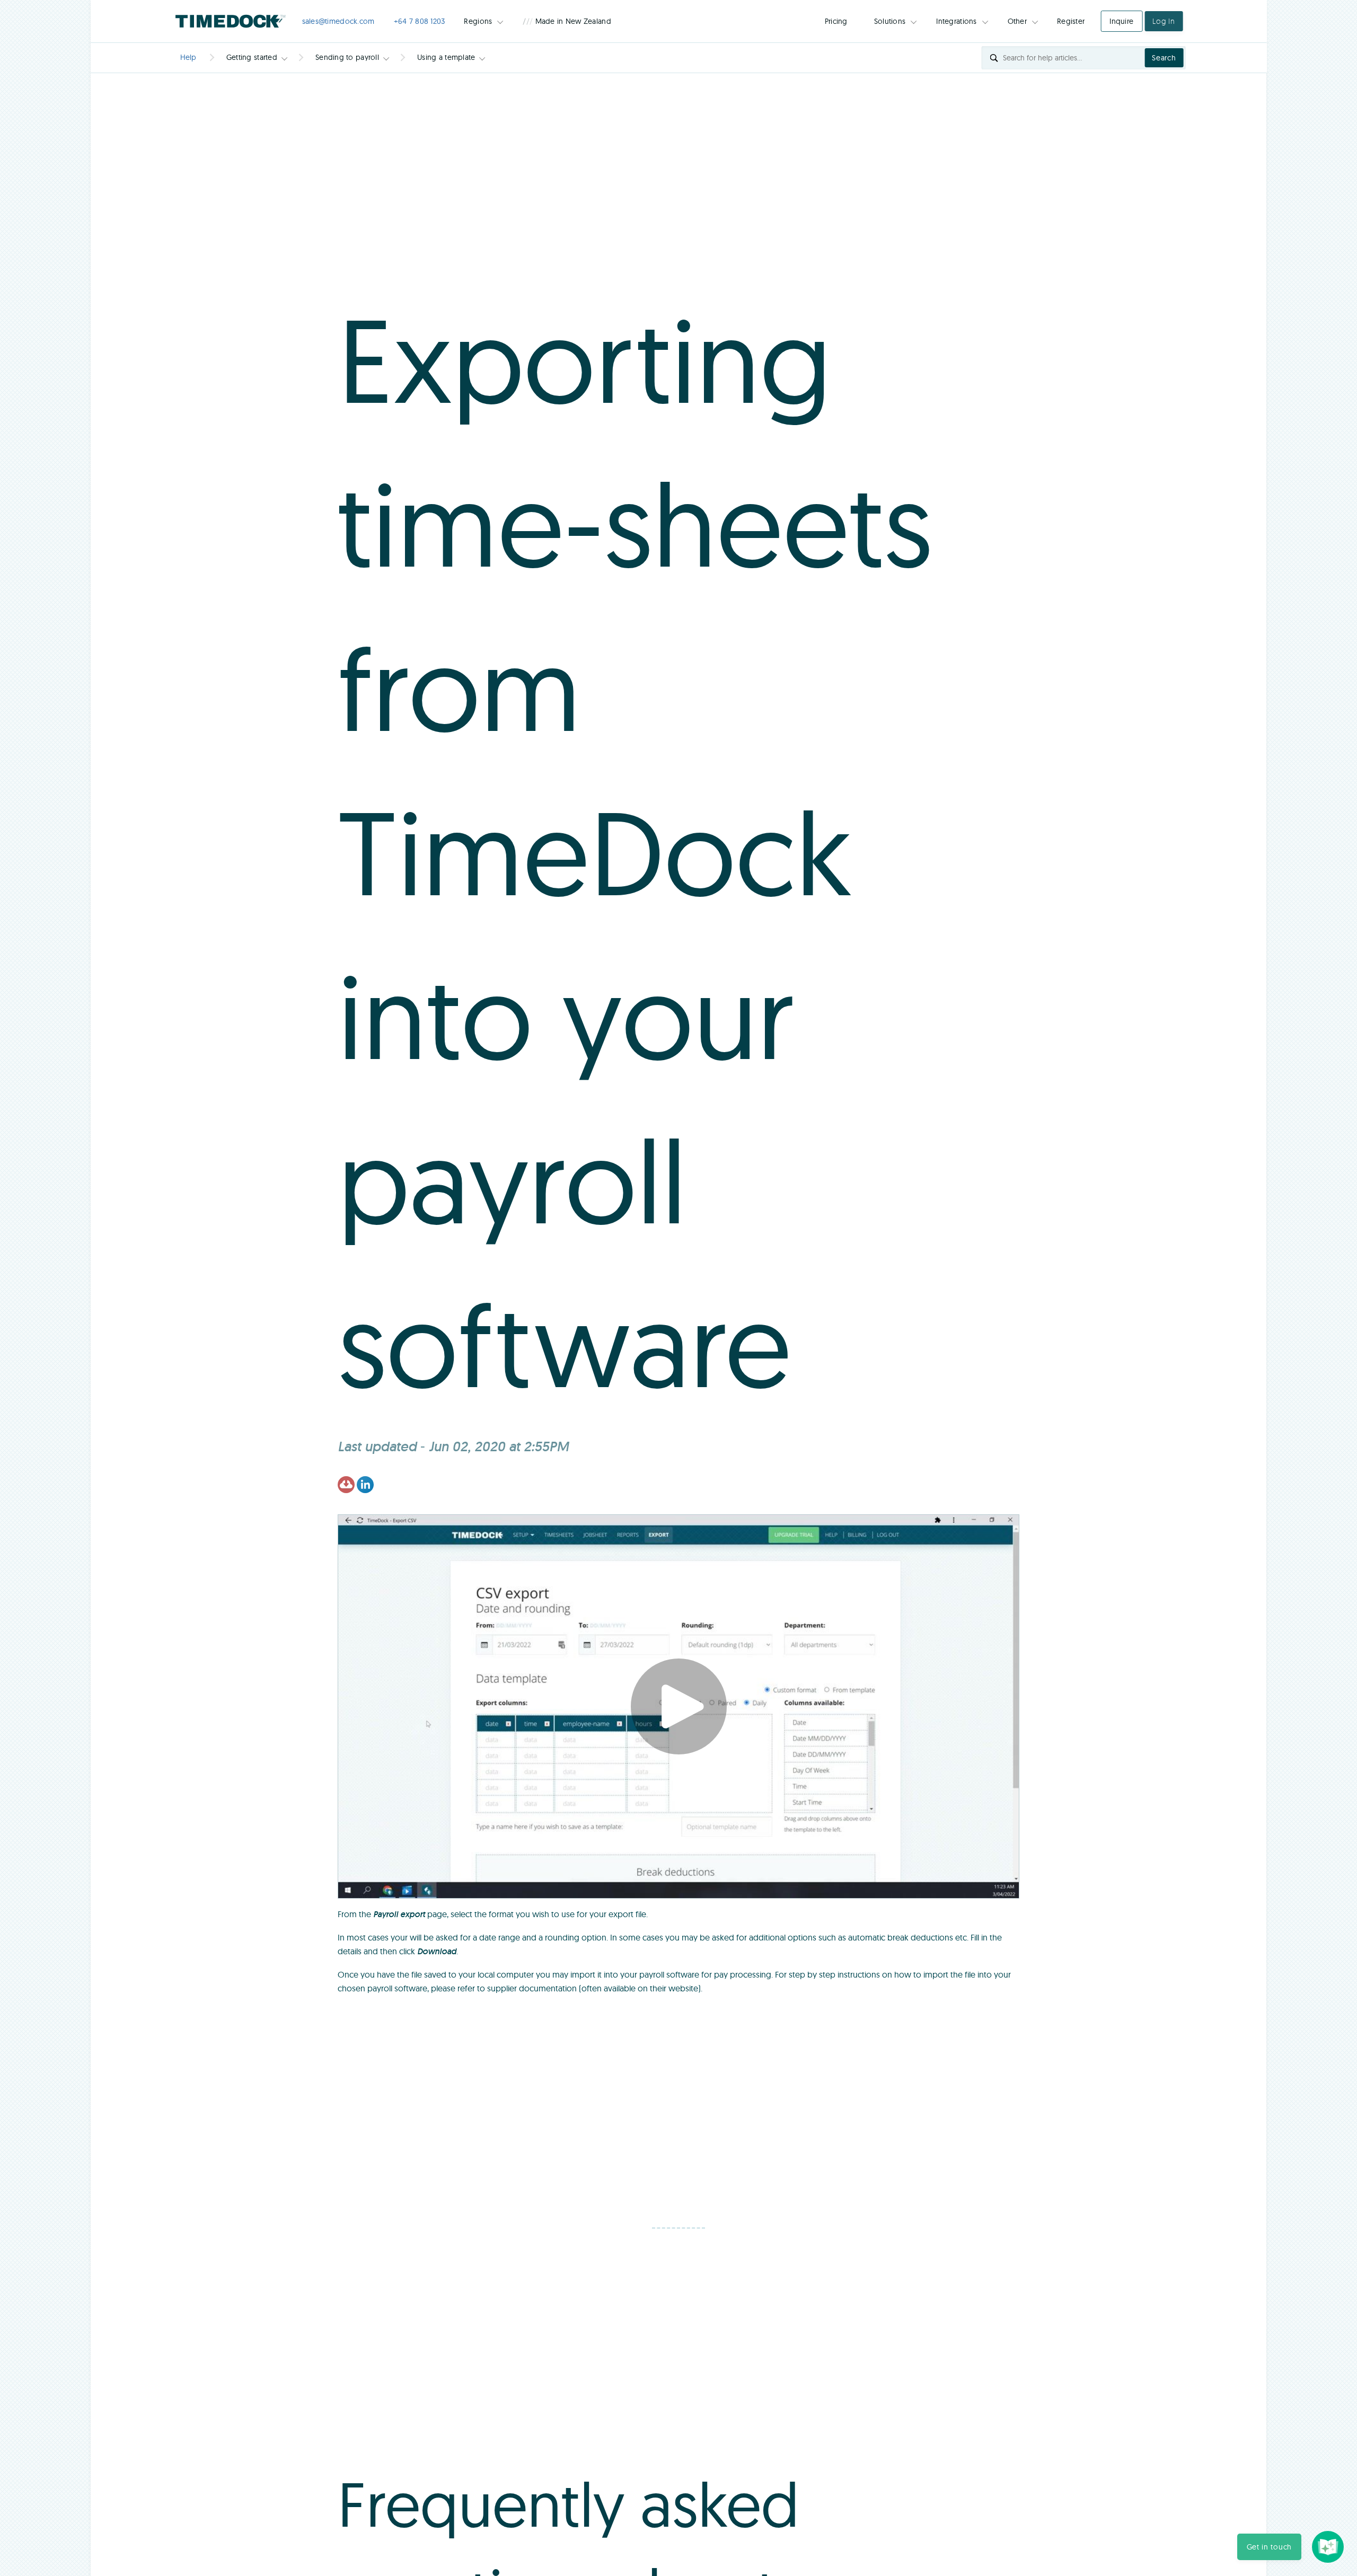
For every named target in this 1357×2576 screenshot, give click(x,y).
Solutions (890, 21)
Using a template (446, 57)
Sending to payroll (347, 57)
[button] (1269, 2547)
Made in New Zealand (567, 21)
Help (188, 57)
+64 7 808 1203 (420, 21)
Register (1071, 21)
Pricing (836, 21)
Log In (1164, 21)
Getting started (252, 57)
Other (1017, 21)
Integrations (956, 21)
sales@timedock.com (338, 21)
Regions (478, 21)
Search (1164, 58)
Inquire (1121, 21)
